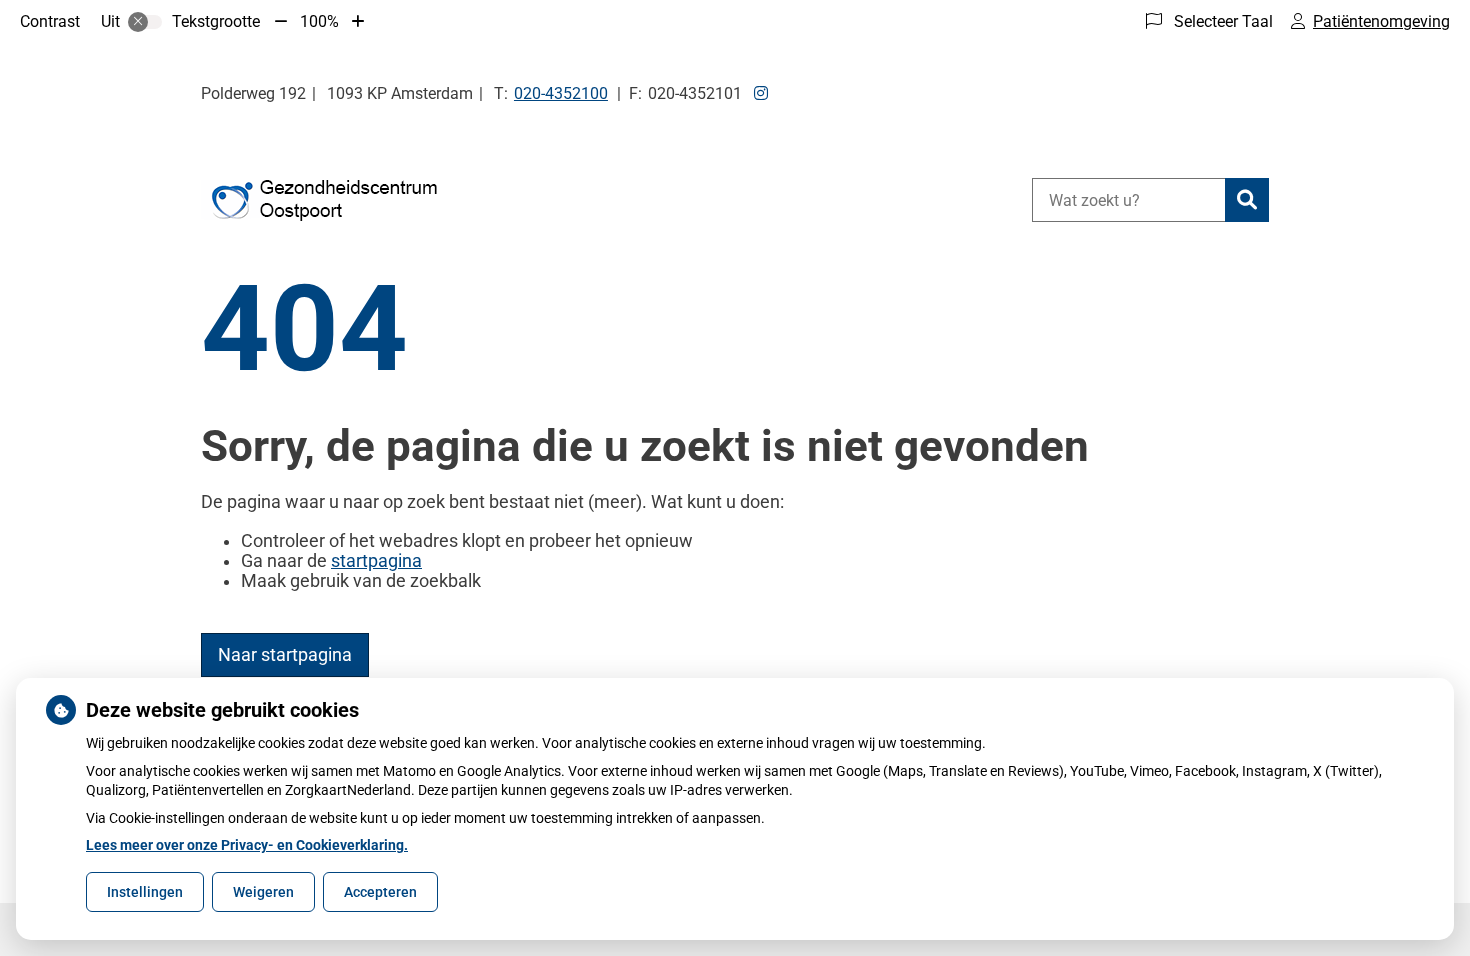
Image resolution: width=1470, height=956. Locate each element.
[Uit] (145, 22)
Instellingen (145, 892)
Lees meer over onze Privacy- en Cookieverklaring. (247, 845)
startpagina (376, 561)
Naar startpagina (285, 655)
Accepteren (380, 892)
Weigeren (263, 892)
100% (319, 21)
